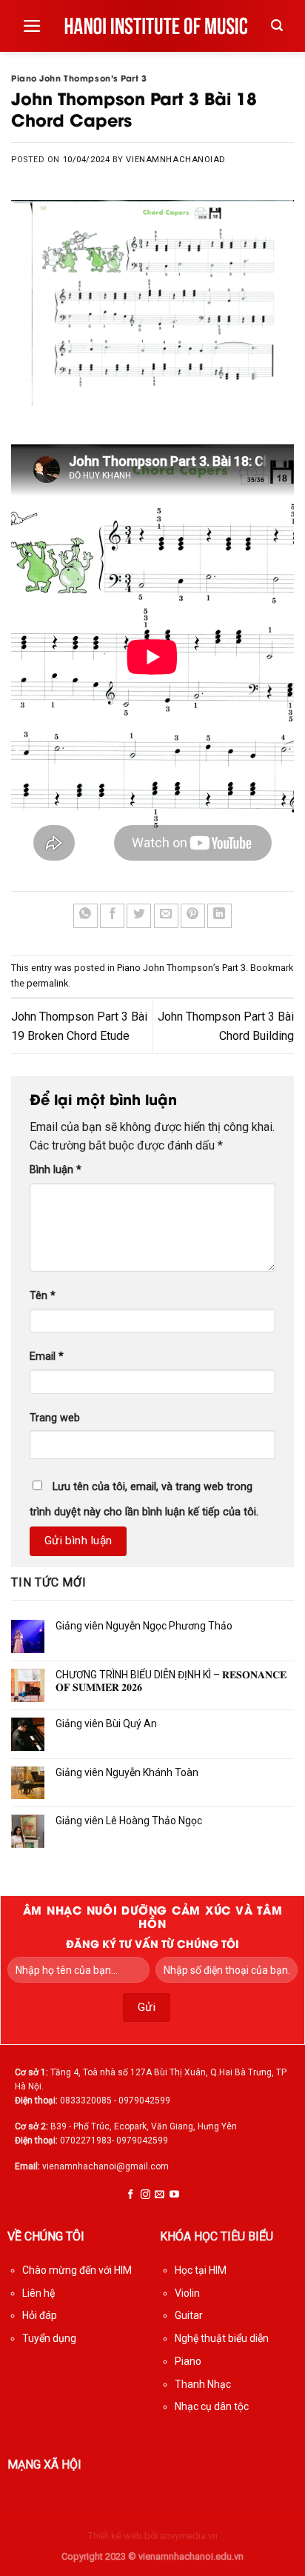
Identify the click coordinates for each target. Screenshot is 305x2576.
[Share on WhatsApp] (86, 916)
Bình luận (56, 1170)
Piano (188, 2361)
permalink (47, 983)
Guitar (189, 2315)
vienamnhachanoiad (176, 160)
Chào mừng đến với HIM (77, 2270)
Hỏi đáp (40, 2315)
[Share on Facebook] (112, 916)
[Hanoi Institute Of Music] (157, 26)
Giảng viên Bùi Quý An (106, 1724)
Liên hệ (38, 2293)
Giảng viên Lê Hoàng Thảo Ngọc (129, 1821)
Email (47, 1357)
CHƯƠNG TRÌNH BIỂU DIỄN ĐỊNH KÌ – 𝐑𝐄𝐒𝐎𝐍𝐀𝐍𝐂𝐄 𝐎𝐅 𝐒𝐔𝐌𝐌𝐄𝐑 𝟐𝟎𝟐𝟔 (171, 1681)
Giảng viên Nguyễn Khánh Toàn (127, 1772)
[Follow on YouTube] (174, 2195)
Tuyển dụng (49, 2338)
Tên (43, 1296)
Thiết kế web (115, 2536)
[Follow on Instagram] (145, 2195)
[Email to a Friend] (166, 916)
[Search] (277, 26)
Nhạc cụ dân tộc (212, 2406)
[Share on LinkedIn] (219, 916)
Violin (187, 2293)
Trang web (55, 1418)
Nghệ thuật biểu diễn (222, 2338)
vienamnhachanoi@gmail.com (105, 2166)
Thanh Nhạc (203, 2384)
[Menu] (32, 26)
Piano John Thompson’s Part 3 (79, 78)
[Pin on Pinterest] (193, 916)
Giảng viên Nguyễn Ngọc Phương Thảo (144, 1626)
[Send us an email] (160, 2195)
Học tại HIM (201, 2270)
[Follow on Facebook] (131, 2195)
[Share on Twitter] (139, 916)
